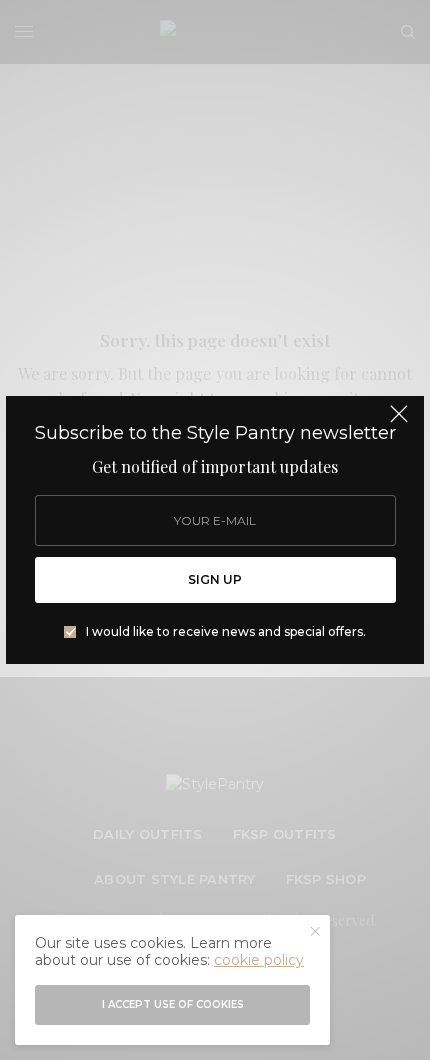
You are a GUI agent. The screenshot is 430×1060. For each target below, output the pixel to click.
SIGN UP (215, 579)
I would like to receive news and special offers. (226, 632)
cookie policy (259, 960)
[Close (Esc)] (399, 423)
